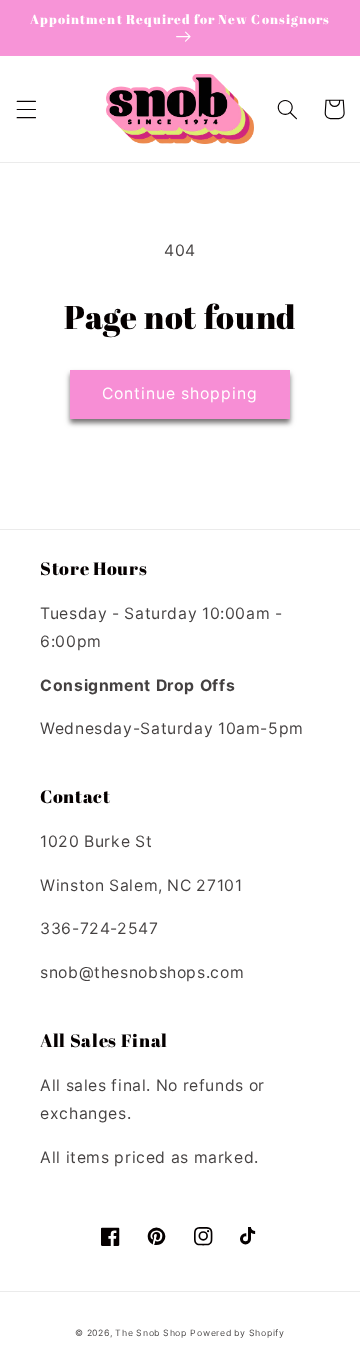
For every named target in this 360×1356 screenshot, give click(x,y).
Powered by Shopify (237, 1333)
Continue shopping (180, 393)
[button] (26, 109)
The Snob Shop (151, 1333)
